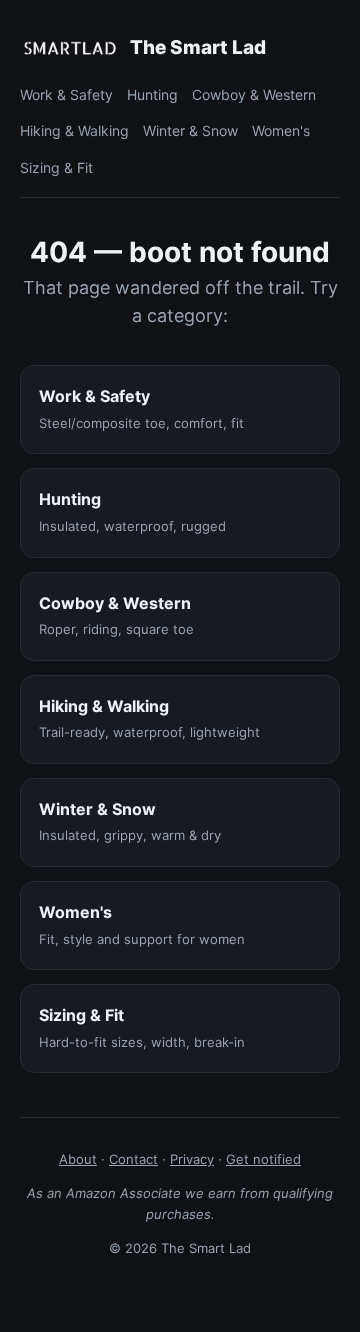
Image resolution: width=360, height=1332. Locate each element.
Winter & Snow (190, 130)
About (78, 1159)
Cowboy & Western (254, 94)
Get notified (263, 1159)
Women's (281, 130)
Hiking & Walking (74, 130)
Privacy (192, 1159)
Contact (133, 1159)
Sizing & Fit (56, 167)
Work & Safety (66, 94)
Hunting (152, 94)
